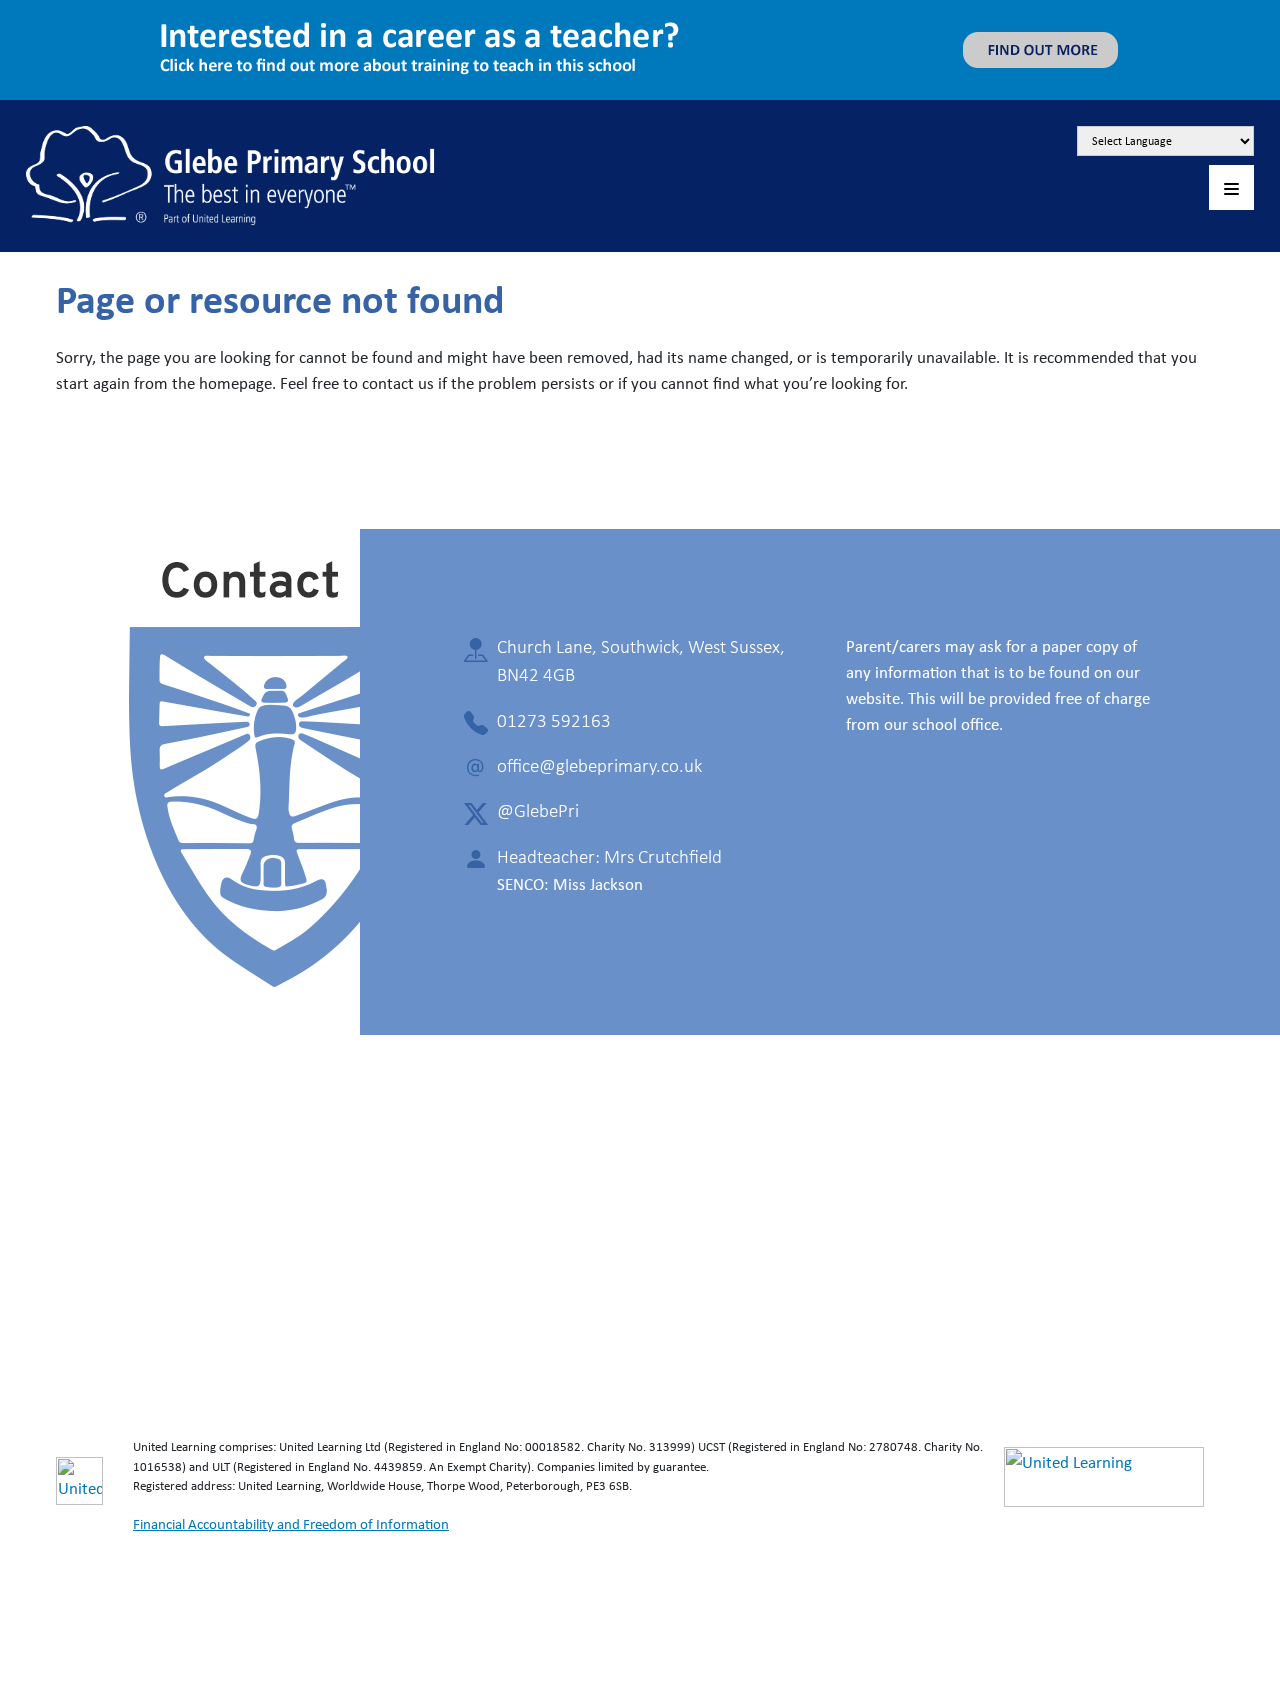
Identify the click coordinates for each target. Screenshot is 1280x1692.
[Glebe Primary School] (231, 173)
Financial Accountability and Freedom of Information (291, 1523)
